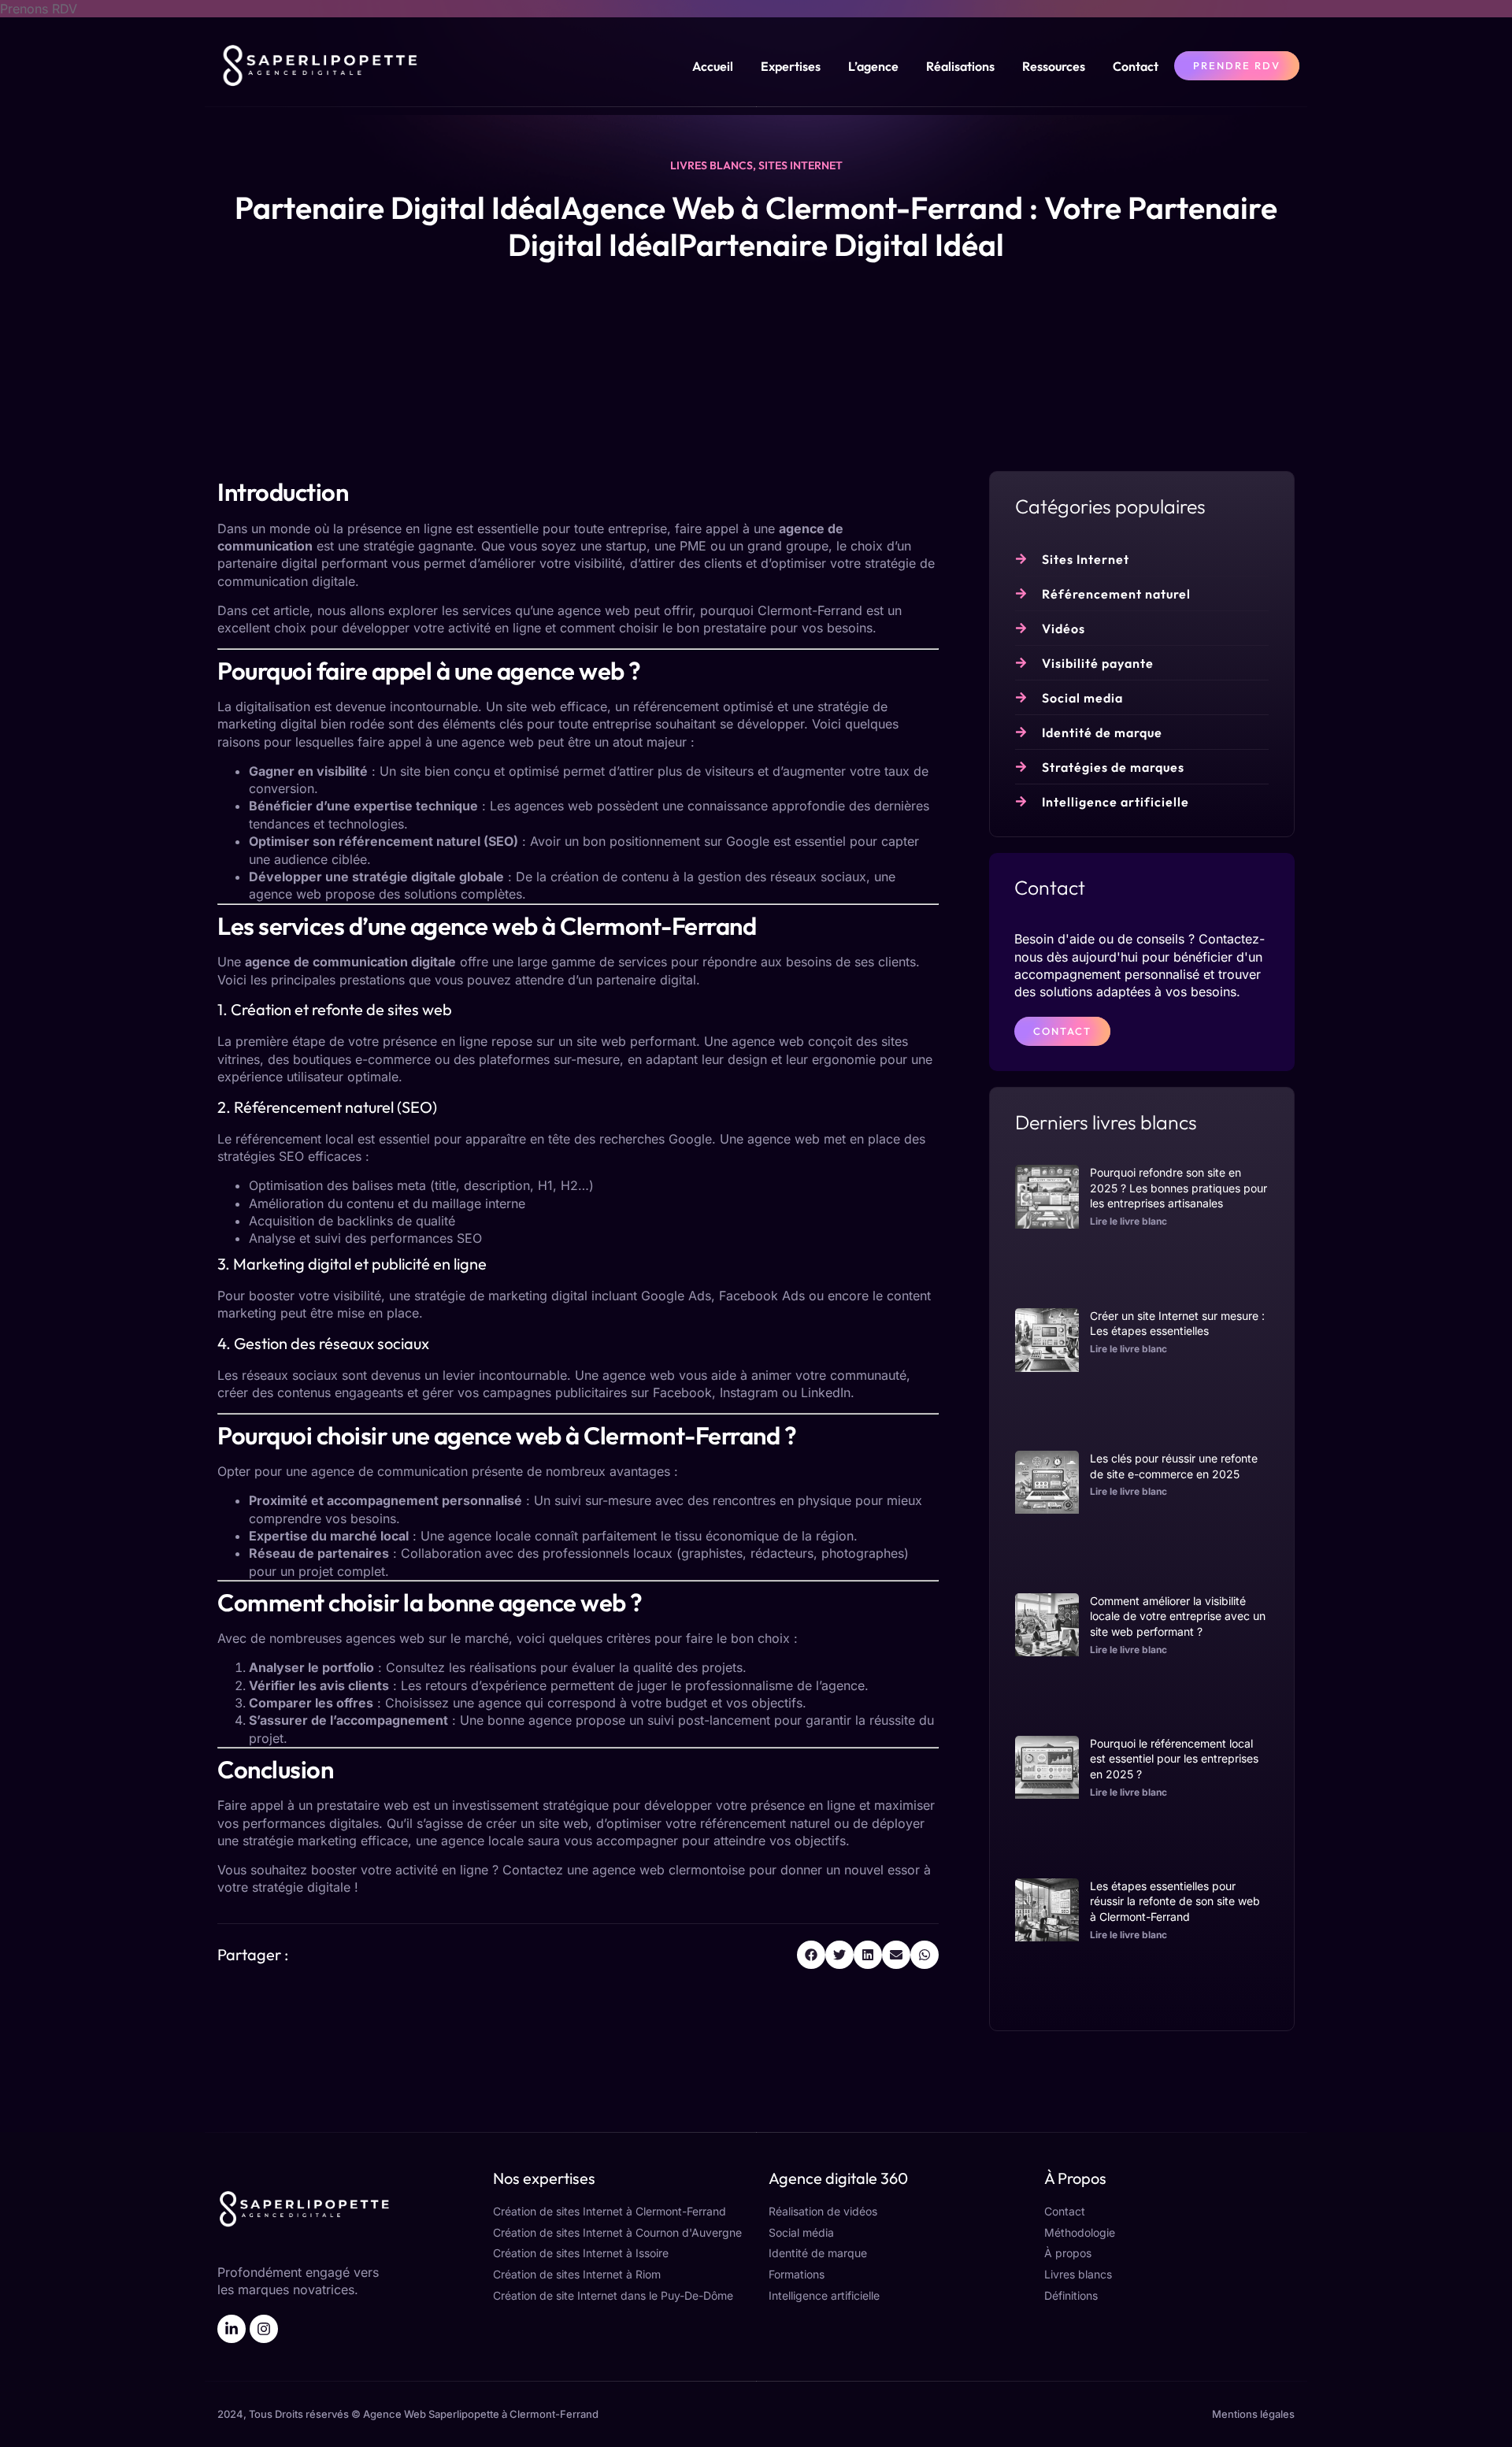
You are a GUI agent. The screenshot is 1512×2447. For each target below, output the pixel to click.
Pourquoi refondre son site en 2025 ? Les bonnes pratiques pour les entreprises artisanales (1178, 1188)
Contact (1136, 66)
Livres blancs (712, 165)
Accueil (713, 66)
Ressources (1054, 66)
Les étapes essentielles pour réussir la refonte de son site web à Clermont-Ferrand (1175, 1901)
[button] (811, 1955)
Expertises (791, 66)
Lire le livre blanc (1128, 1221)
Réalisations (960, 66)
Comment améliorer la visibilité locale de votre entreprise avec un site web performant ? (1178, 1616)
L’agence (873, 66)
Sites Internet (800, 165)
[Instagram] (264, 2329)
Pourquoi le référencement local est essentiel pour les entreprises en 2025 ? (1174, 1759)
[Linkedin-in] (232, 2329)
